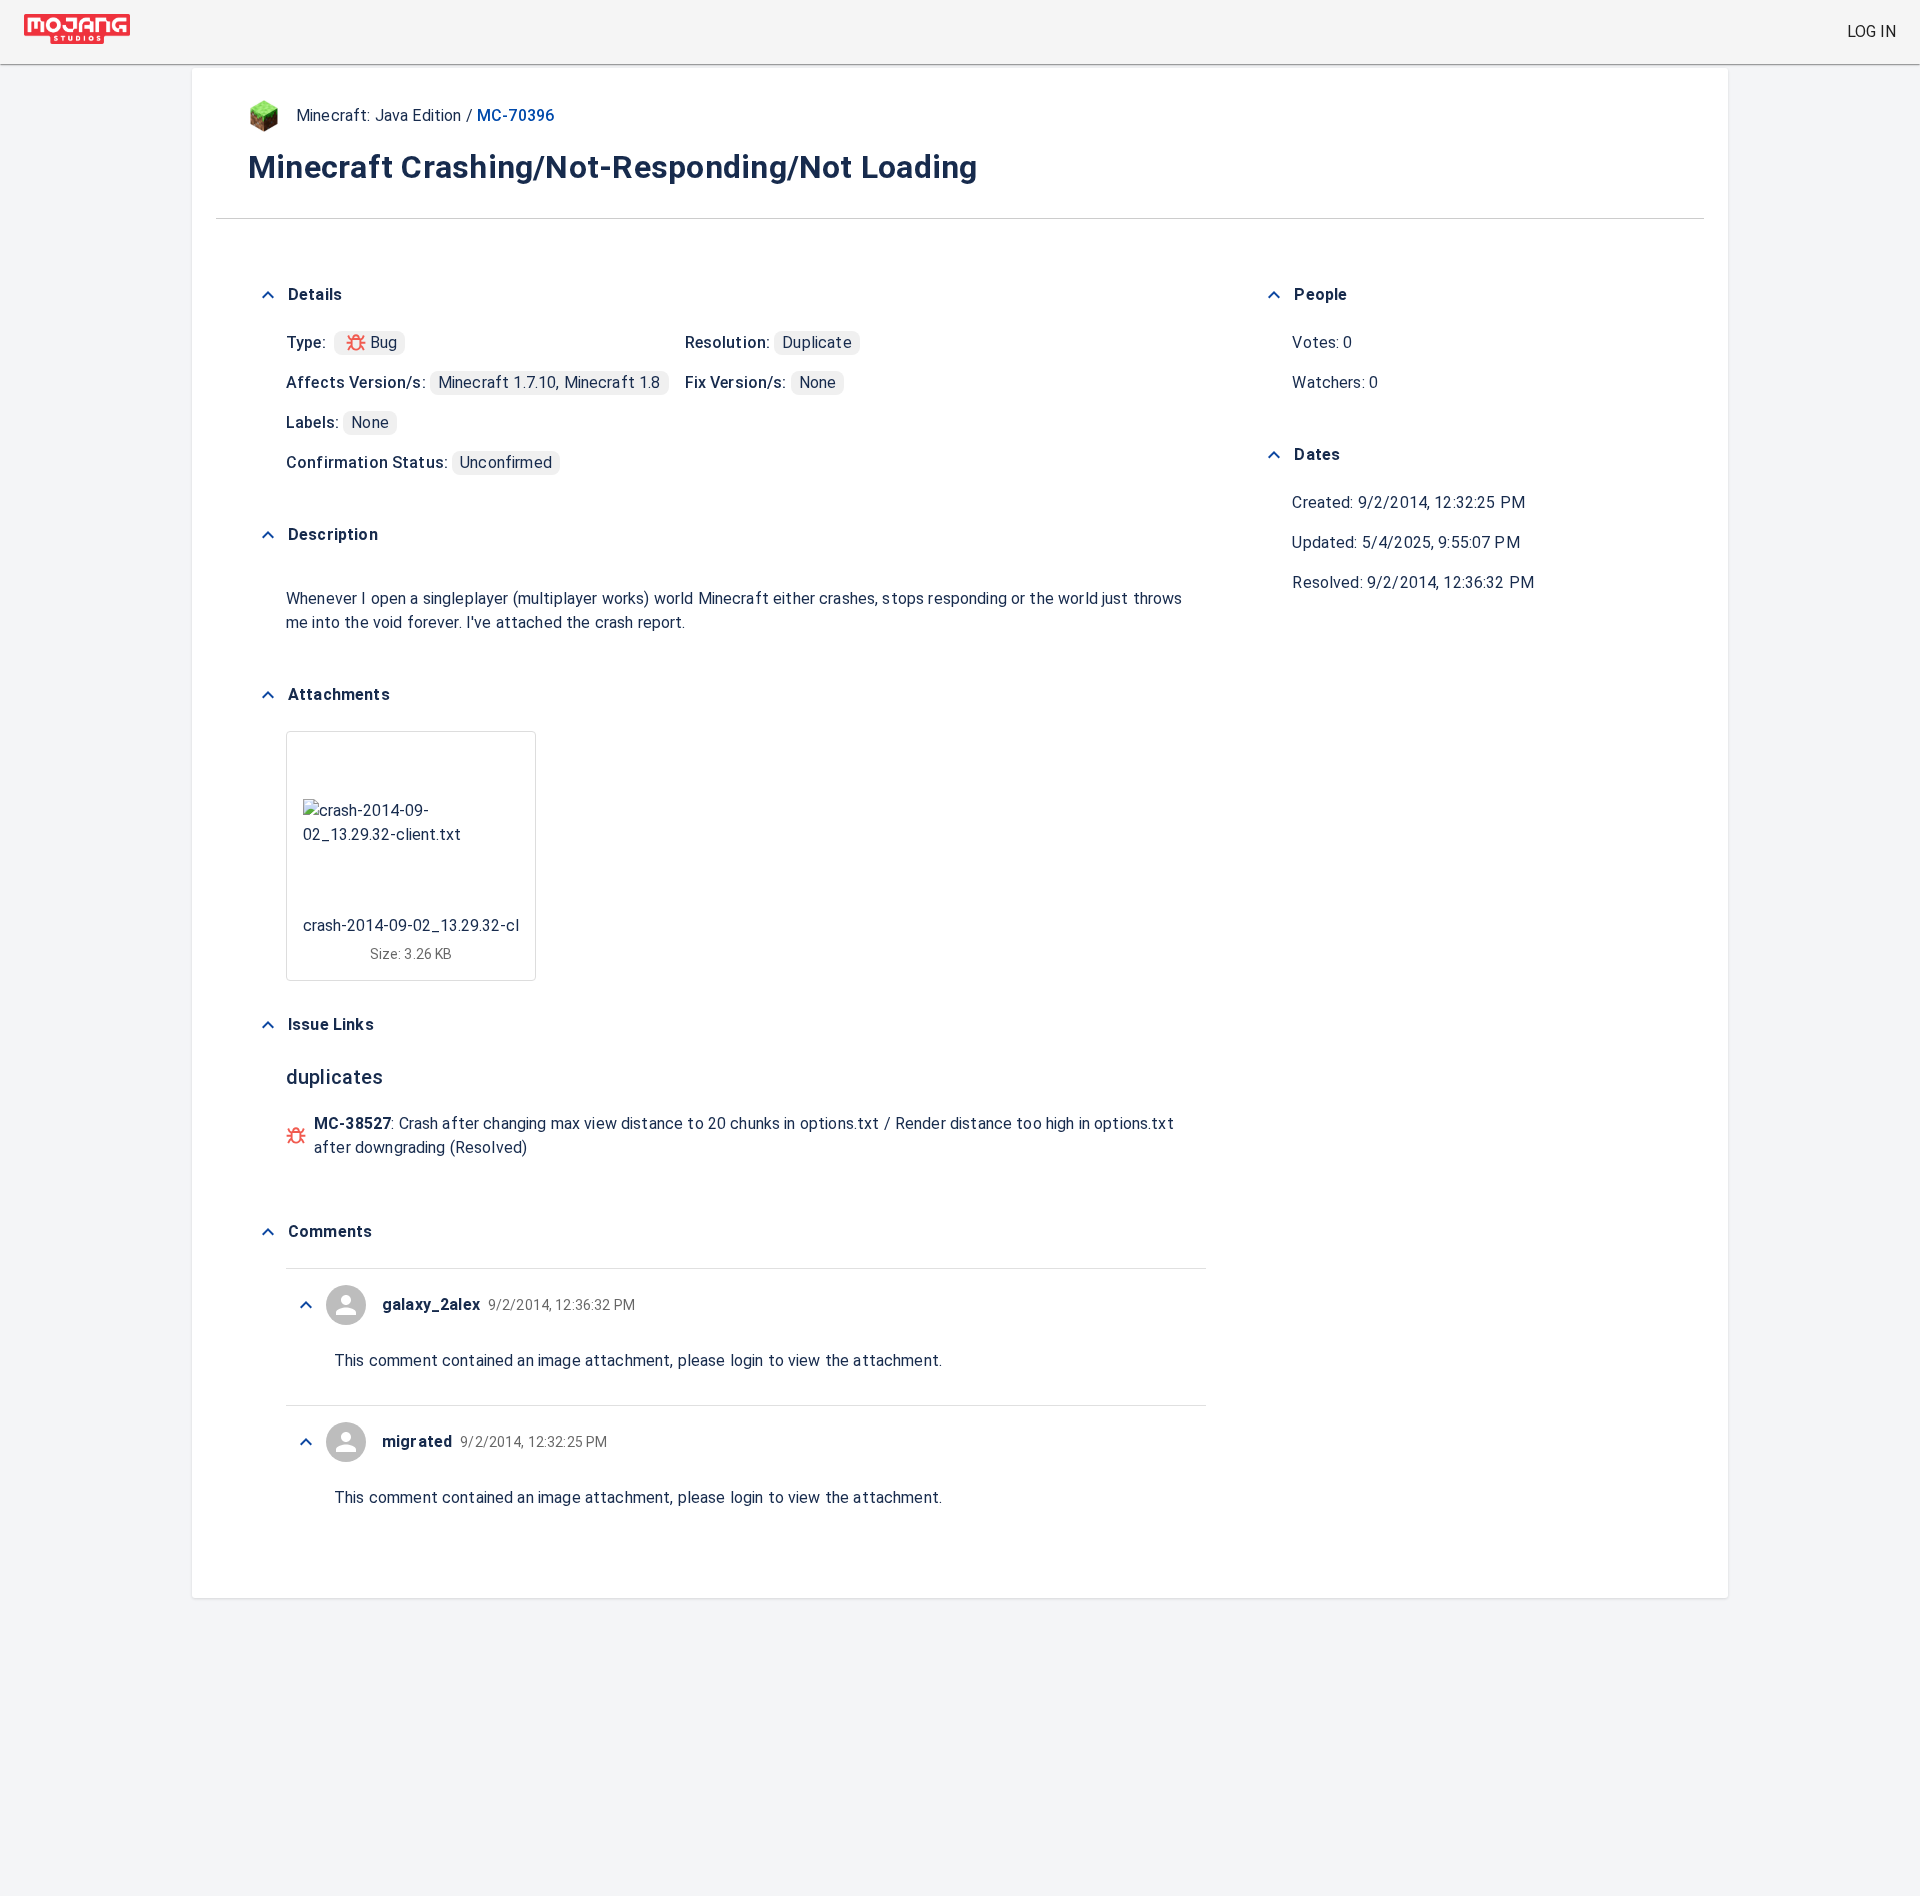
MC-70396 (515, 115)
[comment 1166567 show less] (306, 1305)
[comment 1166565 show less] (306, 1442)
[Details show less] (268, 295)
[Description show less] (268, 535)
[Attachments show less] (268, 695)
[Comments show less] (268, 1232)
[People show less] (1274, 295)
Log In (1871, 31)
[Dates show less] (1274, 455)
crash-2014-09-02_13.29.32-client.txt (437, 925)
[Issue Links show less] (268, 1025)
